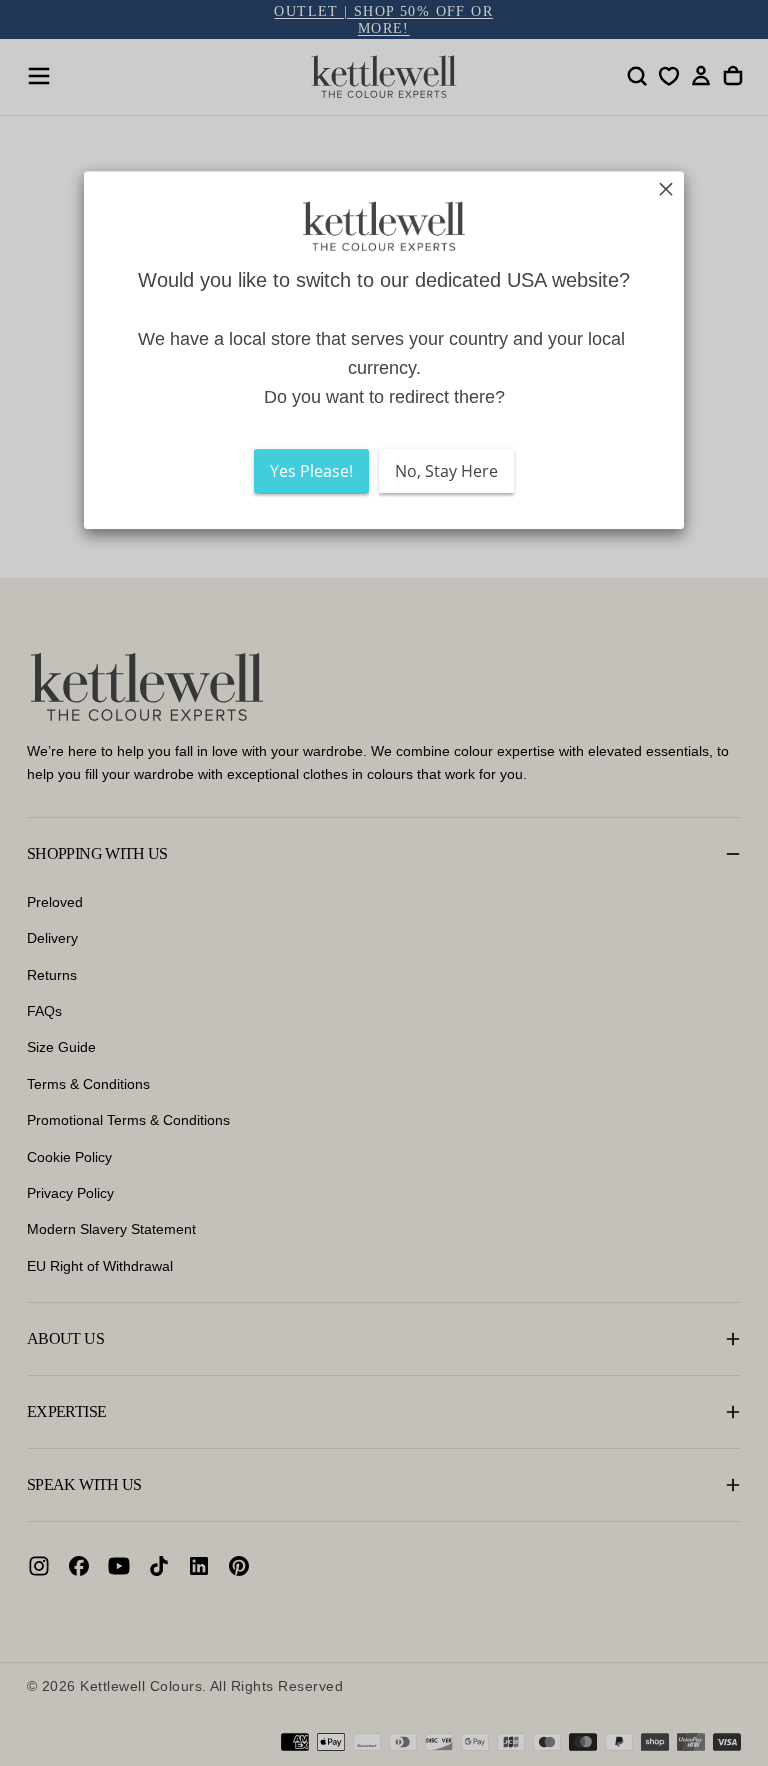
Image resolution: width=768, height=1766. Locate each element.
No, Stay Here (446, 471)
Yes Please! (311, 471)
